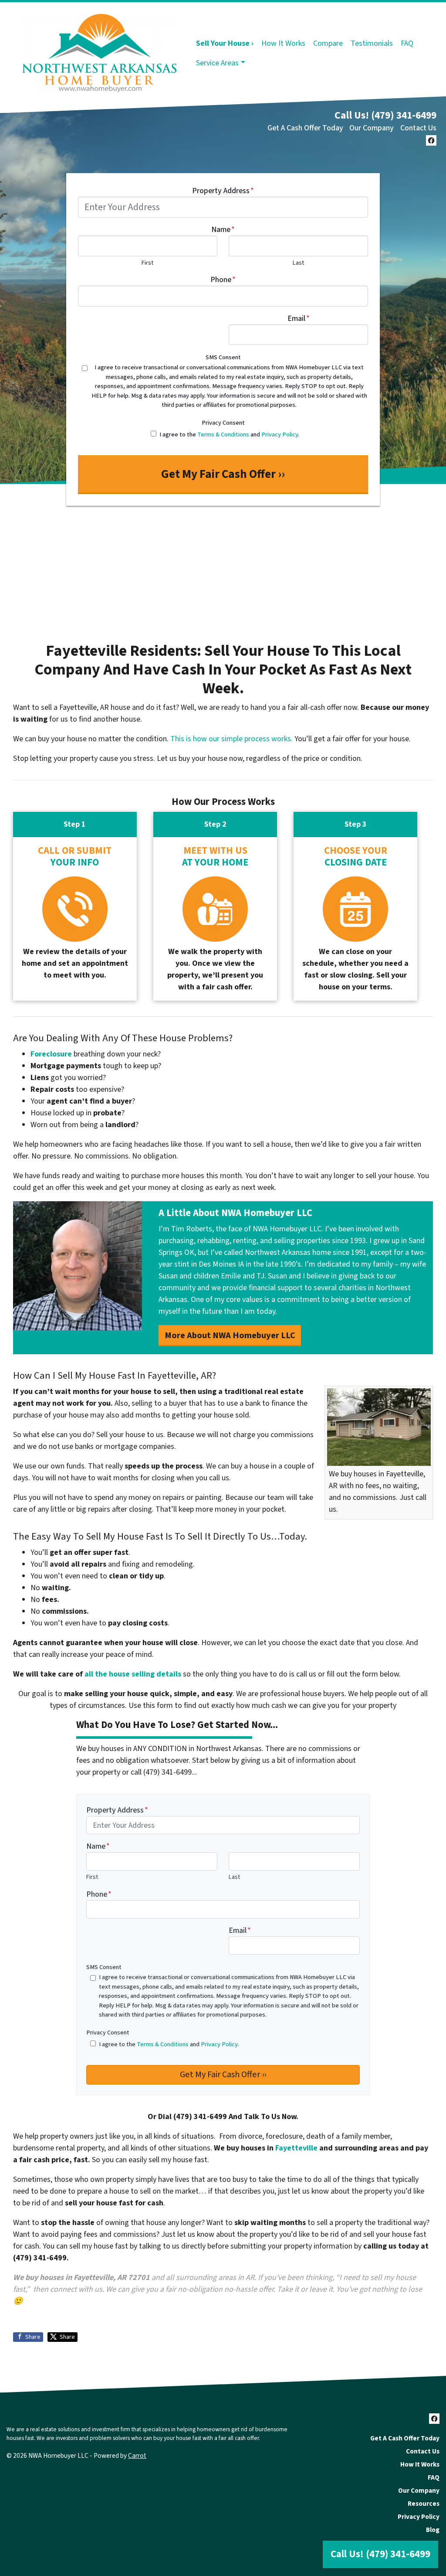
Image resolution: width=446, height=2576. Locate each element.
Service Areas (217, 63)
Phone (223, 280)
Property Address (223, 191)
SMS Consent (223, 357)
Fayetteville (296, 2148)
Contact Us (418, 128)
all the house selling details (133, 1674)
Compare (328, 43)
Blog (433, 2530)
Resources (424, 2504)
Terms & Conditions (223, 434)
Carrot (137, 2456)
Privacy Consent (223, 423)
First (147, 263)
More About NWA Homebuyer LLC (230, 1335)
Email (299, 319)
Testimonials (372, 43)
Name (223, 230)
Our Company (372, 128)
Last (298, 263)
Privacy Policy (280, 434)
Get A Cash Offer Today (305, 128)
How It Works (283, 43)
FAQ (407, 43)
